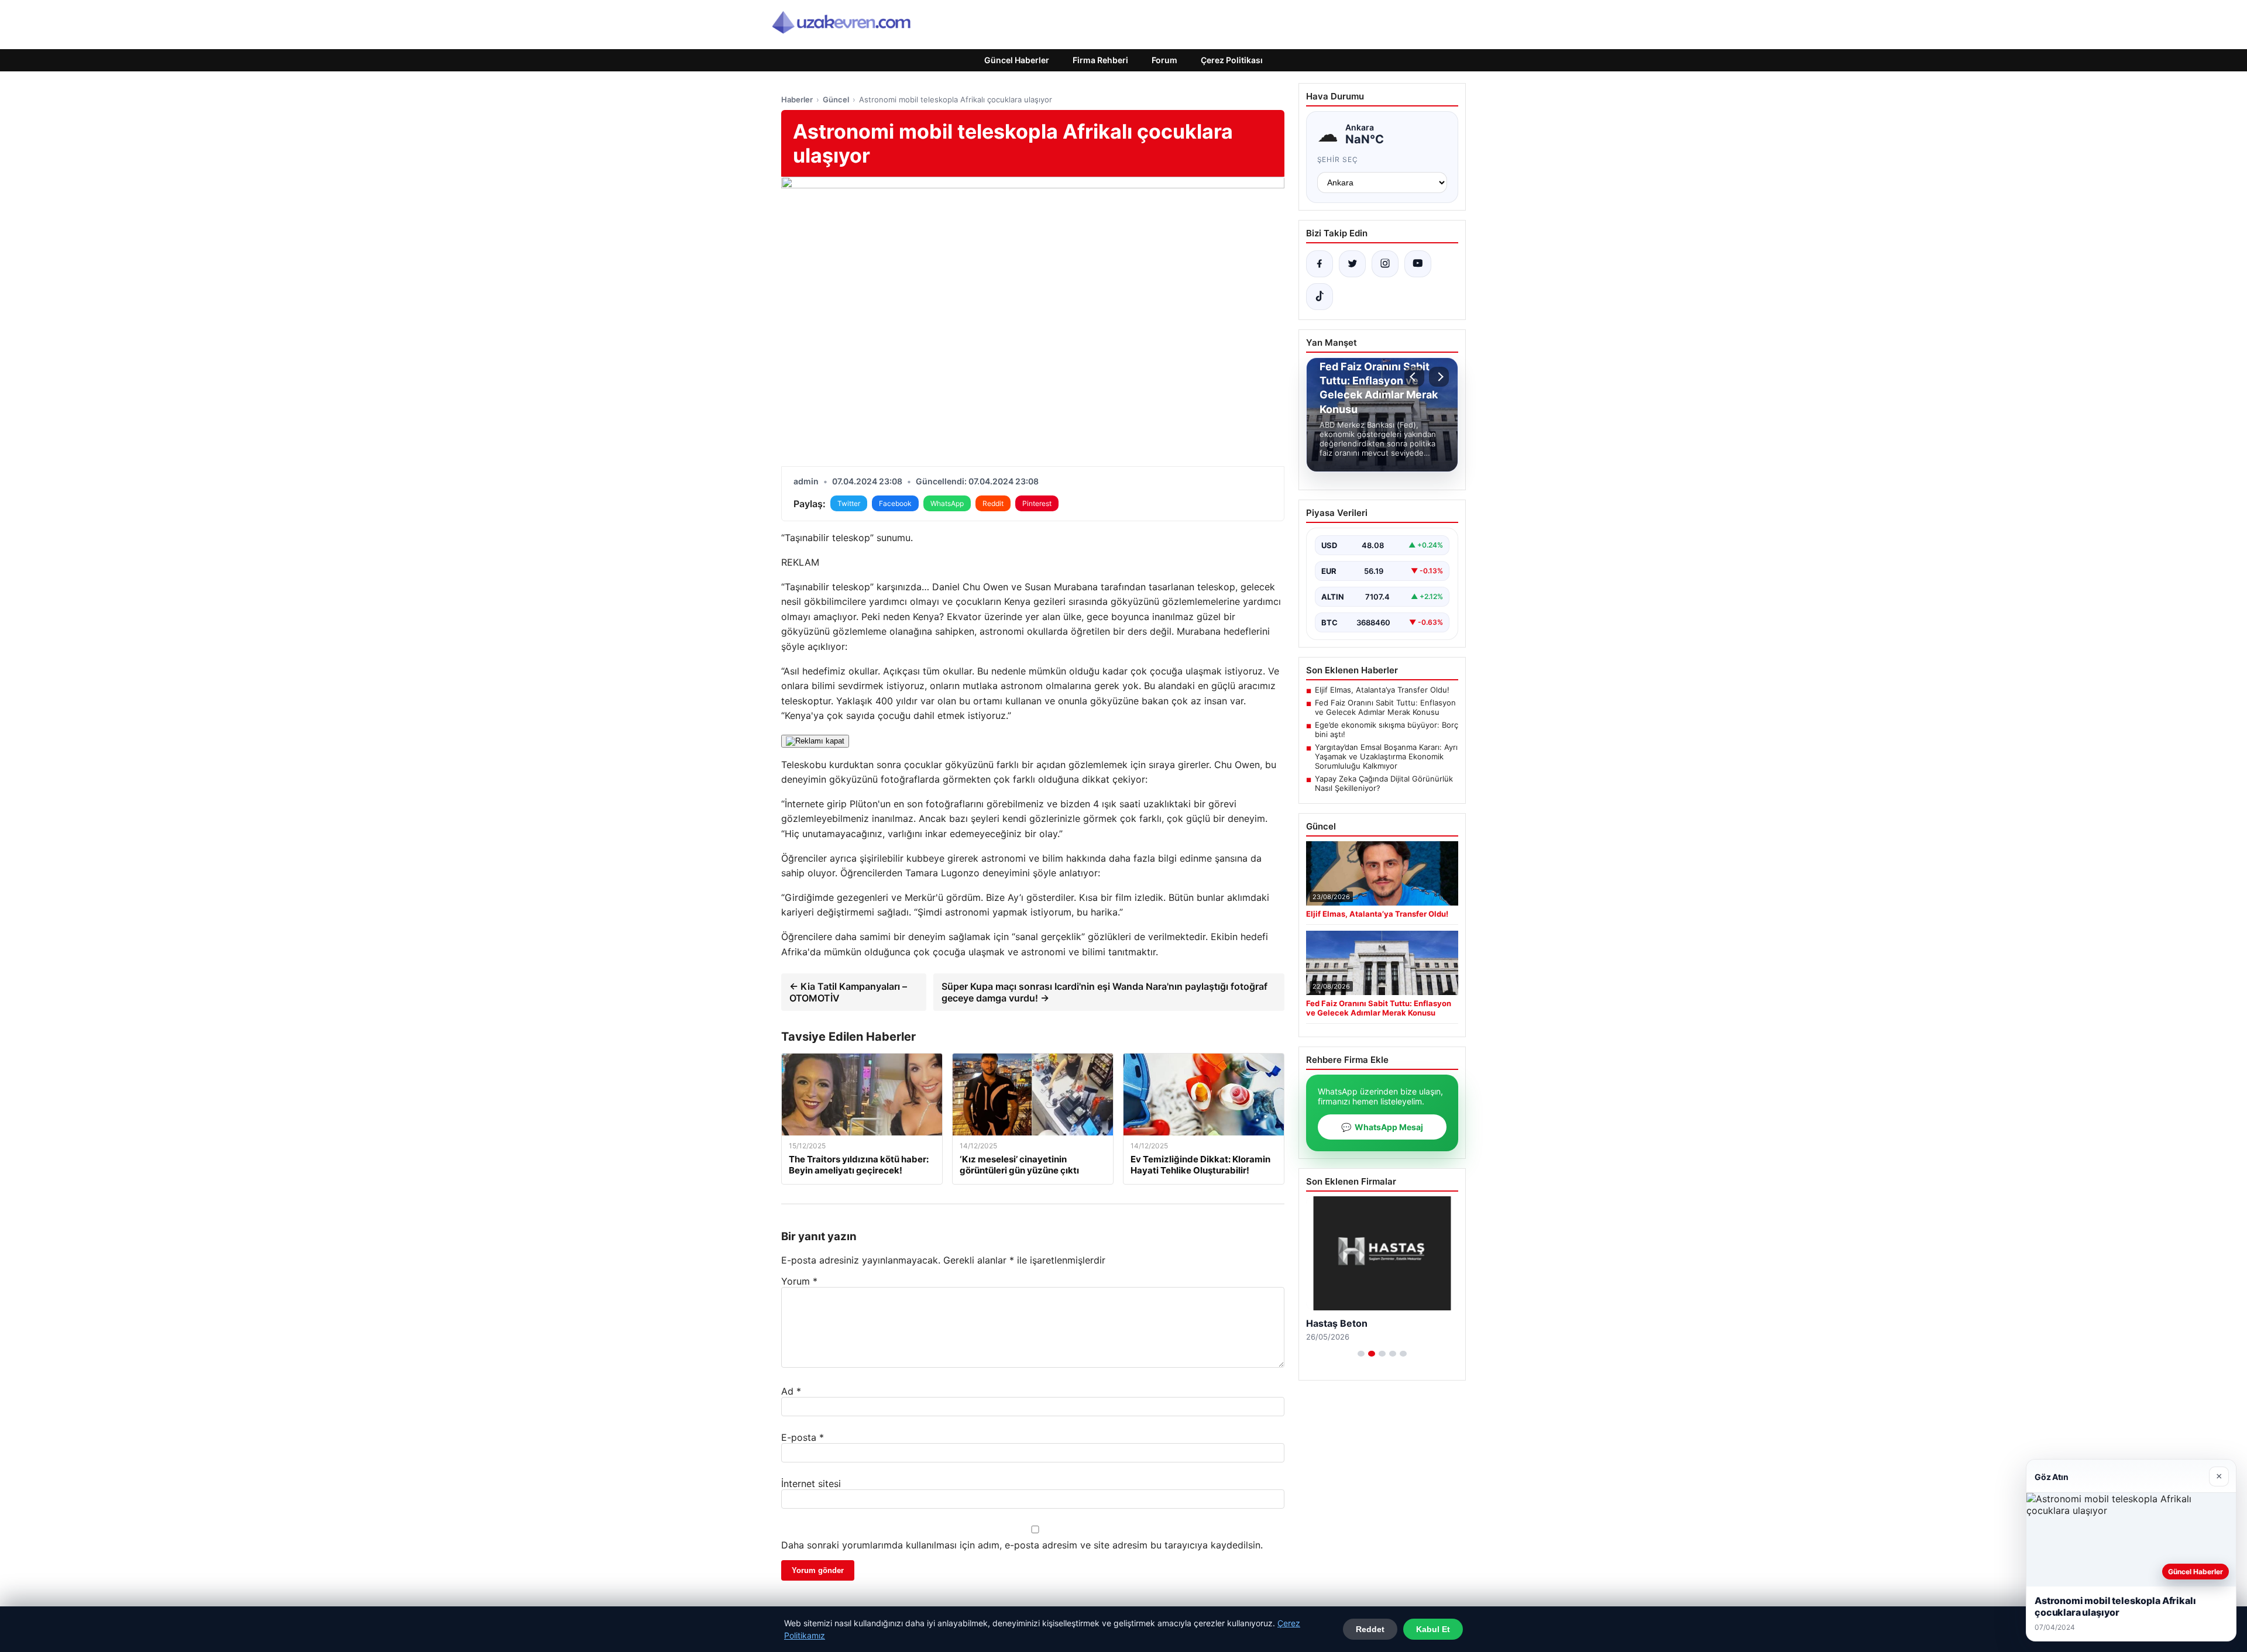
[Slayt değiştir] (1361, 1354)
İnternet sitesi (811, 1484)
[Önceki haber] (1414, 377)
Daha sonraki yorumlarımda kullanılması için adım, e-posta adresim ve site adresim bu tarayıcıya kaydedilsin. (1022, 1545)
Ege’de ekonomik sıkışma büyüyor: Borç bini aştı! (1387, 729)
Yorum (799, 1281)
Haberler (797, 99)
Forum (1164, 60)
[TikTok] (1320, 297)
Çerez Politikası (1232, 60)
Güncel (836, 99)
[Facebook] (1320, 264)
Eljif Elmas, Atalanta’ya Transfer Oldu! (1382, 690)
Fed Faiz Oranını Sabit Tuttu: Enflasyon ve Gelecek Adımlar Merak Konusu (1385, 707)
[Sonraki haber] (1439, 377)
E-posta (803, 1437)
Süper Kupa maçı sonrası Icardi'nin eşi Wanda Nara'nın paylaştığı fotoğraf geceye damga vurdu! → (1104, 992)
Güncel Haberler (1017, 60)
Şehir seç (1338, 159)
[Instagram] (1385, 264)
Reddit (993, 503)
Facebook (895, 503)
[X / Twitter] (1352, 264)
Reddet (1370, 1629)
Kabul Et (1433, 1629)
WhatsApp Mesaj (1382, 1127)
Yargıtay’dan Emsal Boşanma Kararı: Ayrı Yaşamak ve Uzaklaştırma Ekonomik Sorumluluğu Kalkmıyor (1386, 756)
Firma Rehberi (1100, 60)
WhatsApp (947, 503)
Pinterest (1037, 503)
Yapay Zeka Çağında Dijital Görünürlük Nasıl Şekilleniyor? (1384, 783)
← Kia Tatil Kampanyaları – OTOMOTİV (848, 992)
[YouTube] (1418, 264)
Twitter (849, 503)
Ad (791, 1391)
